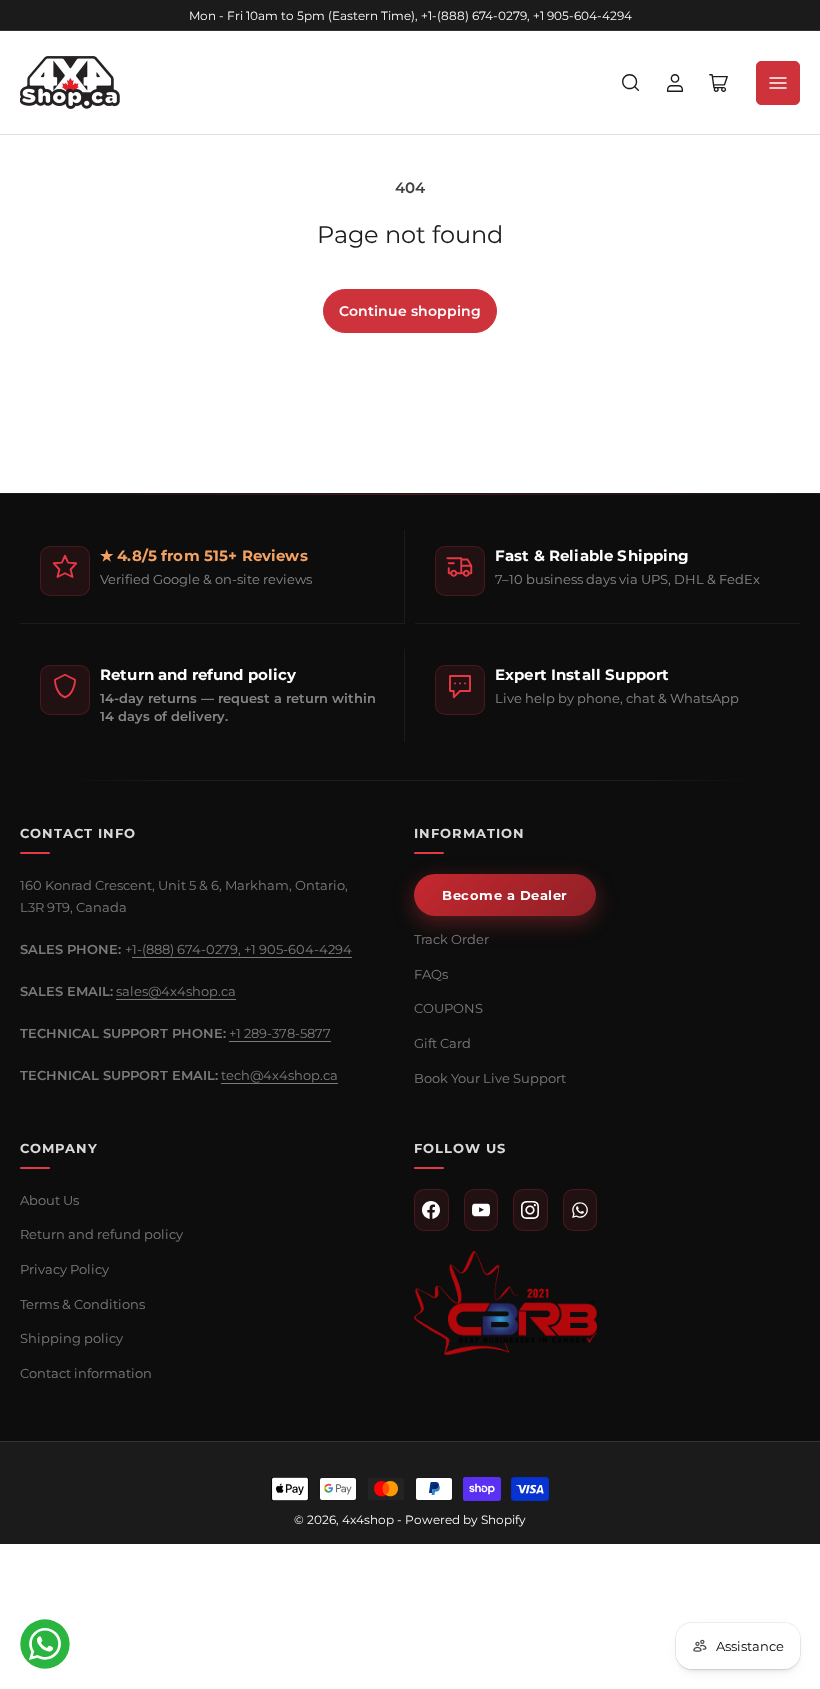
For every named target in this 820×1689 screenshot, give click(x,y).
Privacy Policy (64, 1269)
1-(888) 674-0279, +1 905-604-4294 (242, 949)
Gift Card (442, 1043)
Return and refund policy (101, 1234)
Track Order (451, 939)
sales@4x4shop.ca (176, 991)
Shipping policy (71, 1338)
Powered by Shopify (465, 1519)
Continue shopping (410, 311)
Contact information (86, 1373)
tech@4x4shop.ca (279, 1075)
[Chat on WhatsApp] (45, 1644)
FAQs (431, 974)
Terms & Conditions (82, 1304)
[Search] (631, 83)
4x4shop (368, 1519)
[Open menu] (778, 83)
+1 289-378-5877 (280, 1033)
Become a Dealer (505, 895)
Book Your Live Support (490, 1078)
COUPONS (448, 1008)
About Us (49, 1200)
